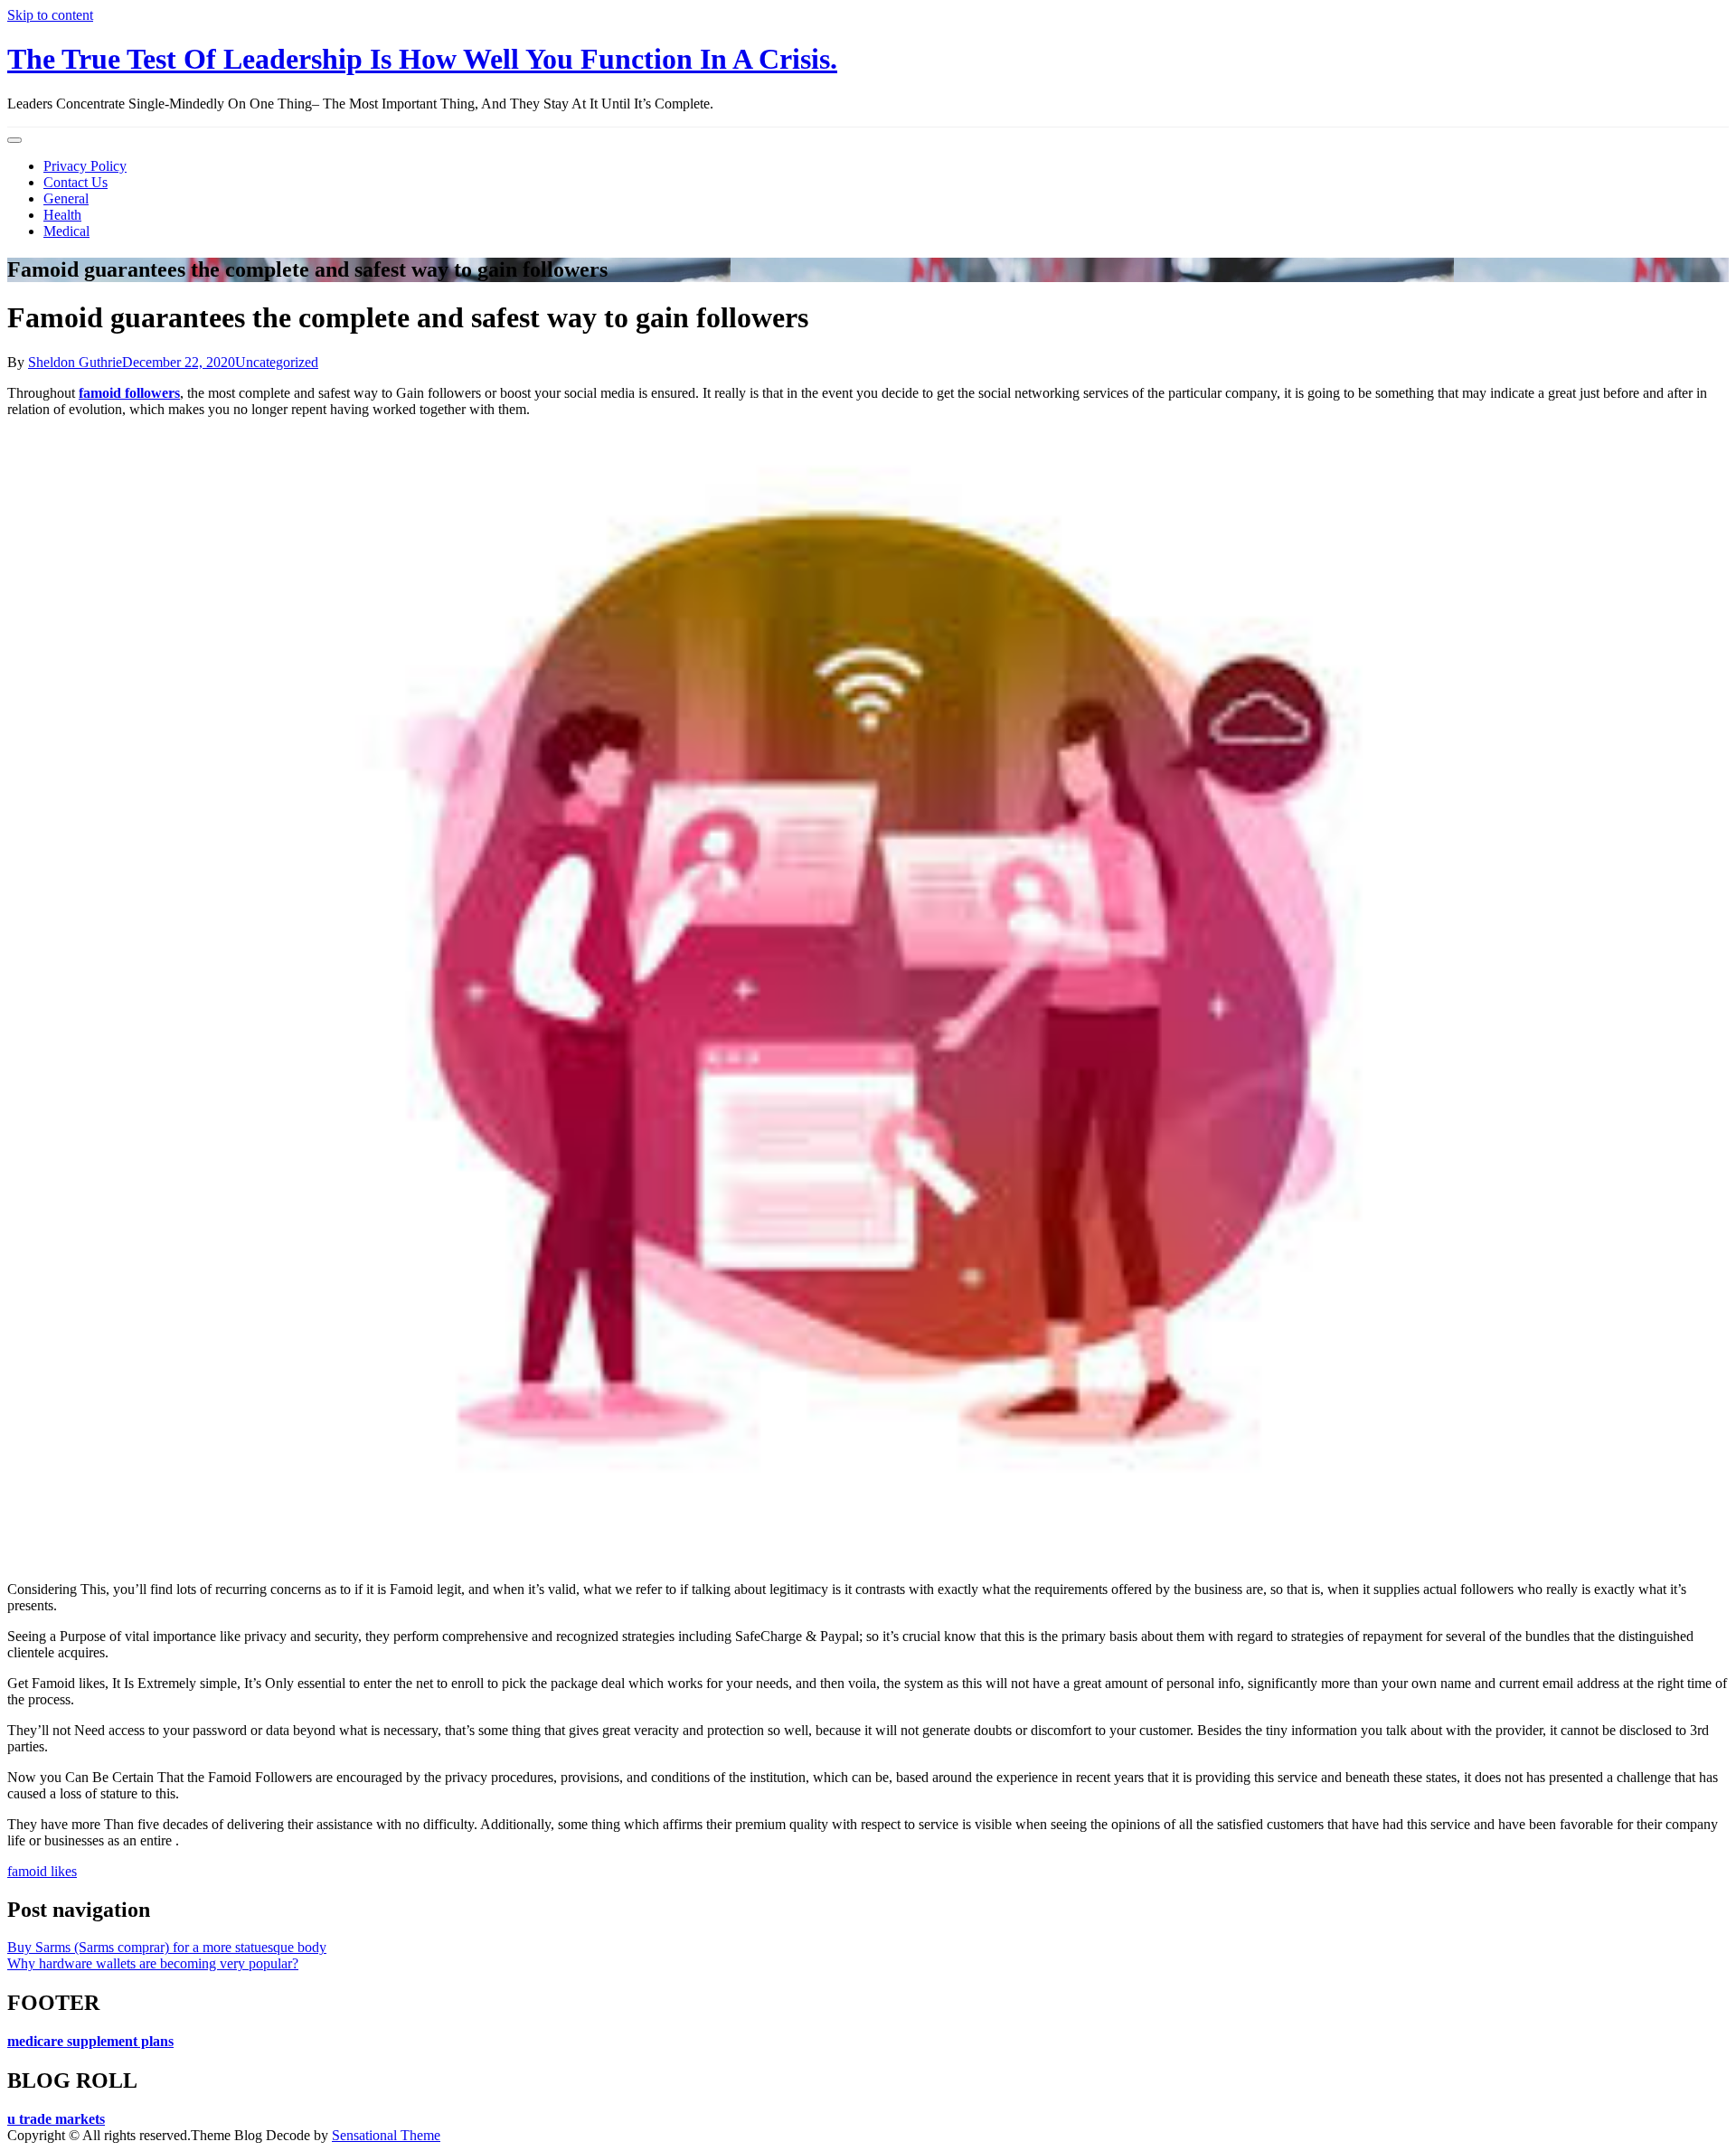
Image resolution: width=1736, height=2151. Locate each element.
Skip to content (50, 15)
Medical (66, 231)
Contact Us (75, 182)
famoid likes (42, 1871)
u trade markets (56, 2119)
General (66, 198)
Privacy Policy (85, 166)
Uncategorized (277, 362)
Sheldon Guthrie (75, 362)
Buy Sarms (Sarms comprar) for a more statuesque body (167, 1947)
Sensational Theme (386, 2135)
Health (62, 215)
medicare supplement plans (90, 2041)
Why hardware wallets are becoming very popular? (153, 1963)
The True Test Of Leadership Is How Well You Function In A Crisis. (422, 59)
